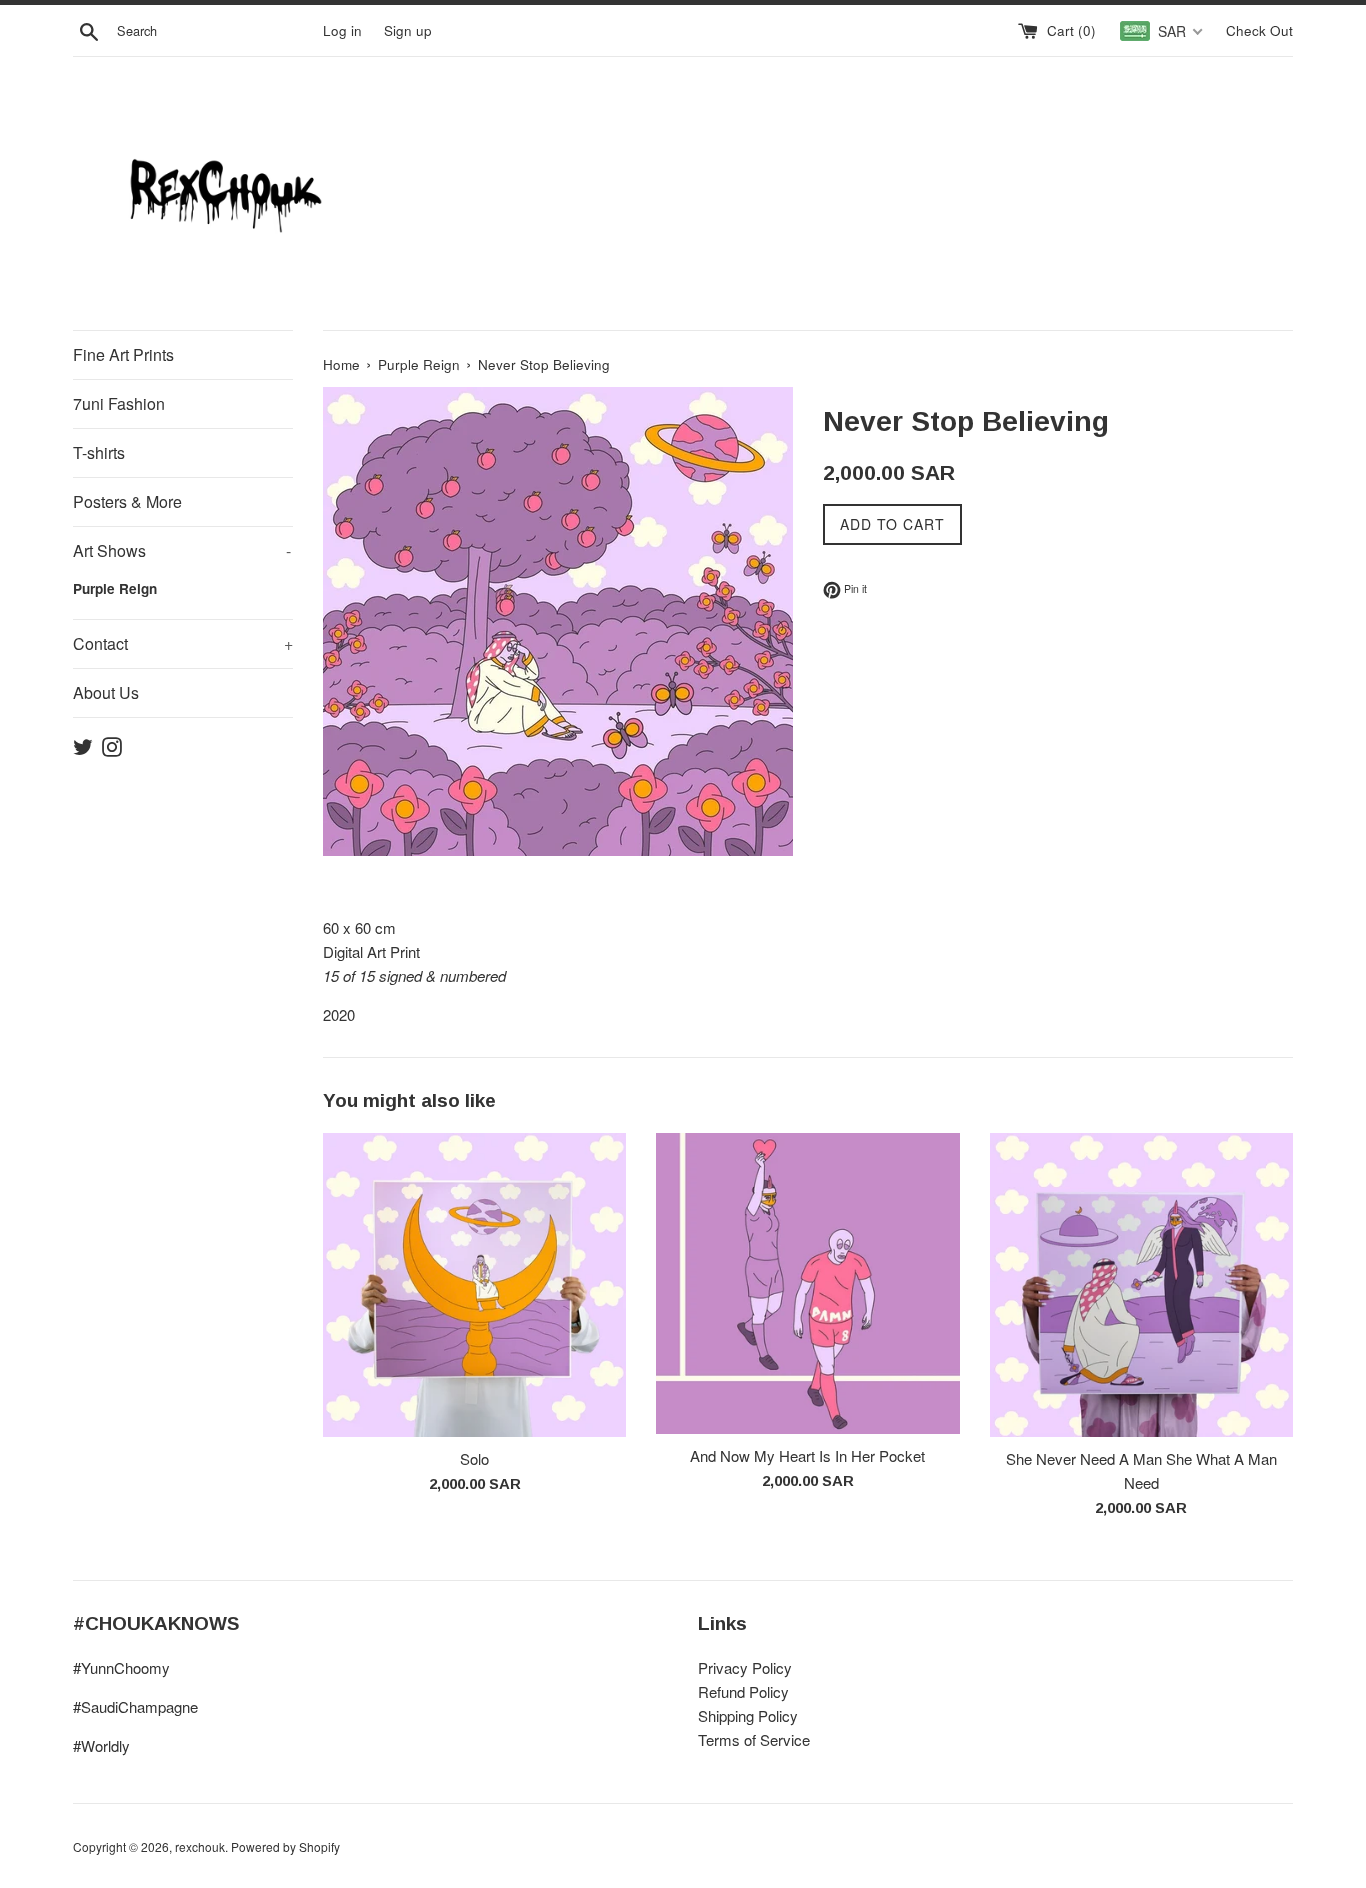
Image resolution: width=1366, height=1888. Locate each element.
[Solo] (474, 1284)
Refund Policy (743, 1691)
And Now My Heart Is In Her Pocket (807, 1455)
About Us (106, 692)
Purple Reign (115, 588)
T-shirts (99, 452)
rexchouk (200, 1846)
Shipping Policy (748, 1715)
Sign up (408, 30)
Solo (474, 1458)
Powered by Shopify (285, 1846)
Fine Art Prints (123, 354)
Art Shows (182, 550)
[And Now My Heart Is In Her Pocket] (807, 1283)
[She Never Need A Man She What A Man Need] (1141, 1284)
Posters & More (127, 501)
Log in (342, 30)
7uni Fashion (119, 403)
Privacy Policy (745, 1667)
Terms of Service (754, 1739)
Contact (183, 643)
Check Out (1259, 30)
